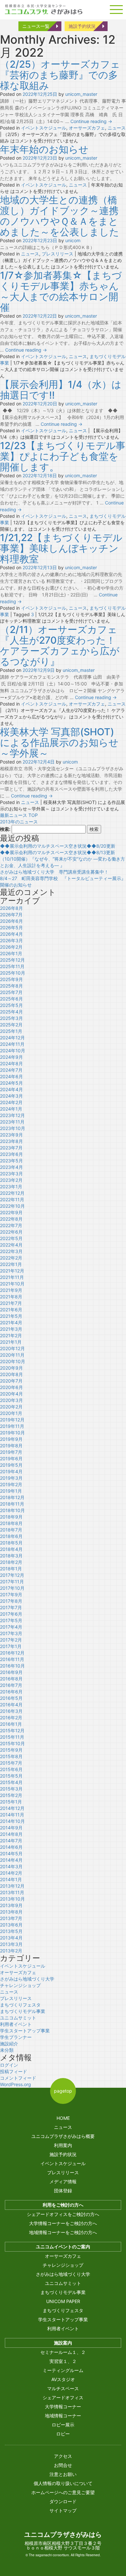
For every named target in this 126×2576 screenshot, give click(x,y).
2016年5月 (11, 1698)
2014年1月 (11, 1879)
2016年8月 (11, 1679)
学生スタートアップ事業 (25, 2031)
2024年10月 (13, 1051)
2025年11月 (12, 966)
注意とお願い (63, 2474)
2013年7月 (11, 1918)
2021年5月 (11, 1316)
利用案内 (63, 2145)
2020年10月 (13, 1361)
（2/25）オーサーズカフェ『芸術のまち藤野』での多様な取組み (60, 75)
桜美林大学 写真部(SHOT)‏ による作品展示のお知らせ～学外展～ (59, 742)
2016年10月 (12, 1666)
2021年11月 (12, 1277)
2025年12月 (12, 960)
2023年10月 (13, 1128)
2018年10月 (12, 1510)
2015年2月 (11, 1795)
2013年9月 (11, 1905)
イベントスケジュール (44, 128)
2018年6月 (11, 1536)
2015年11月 (12, 1737)
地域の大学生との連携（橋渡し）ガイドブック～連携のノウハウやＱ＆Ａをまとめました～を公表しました (60, 216)
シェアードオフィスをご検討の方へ (63, 2214)
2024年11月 (12, 1044)
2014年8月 (11, 1834)
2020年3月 (11, 1400)
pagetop (63, 2091)
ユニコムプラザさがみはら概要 (63, 2136)
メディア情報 (63, 2181)
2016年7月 (11, 1685)
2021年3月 (11, 1329)
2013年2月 (11, 1951)
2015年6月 (11, 1769)
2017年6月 (11, 1614)
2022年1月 (11, 1264)
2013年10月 (12, 1899)
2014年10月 (12, 1821)
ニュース (117, 128)
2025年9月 (11, 979)
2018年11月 (12, 1504)
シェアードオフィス (63, 2397)
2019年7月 (11, 1452)
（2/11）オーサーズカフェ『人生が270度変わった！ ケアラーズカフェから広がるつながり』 (60, 645)
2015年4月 (11, 1782)
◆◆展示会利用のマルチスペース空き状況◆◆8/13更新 (58, 852)
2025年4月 (11, 1012)
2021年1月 (11, 1342)
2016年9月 (11, 1672)
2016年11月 (12, 1659)
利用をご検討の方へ (63, 2205)
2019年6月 (11, 1458)
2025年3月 (11, 1018)
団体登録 (63, 2191)
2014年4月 (11, 1860)
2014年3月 (11, 1866)
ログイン (9, 2065)
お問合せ (63, 2465)
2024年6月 (11, 1076)
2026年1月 (11, 953)
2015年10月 (12, 1743)
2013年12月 (12, 1886)
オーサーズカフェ (87, 128)
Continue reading (91, 121)
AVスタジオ (63, 2379)
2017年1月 (11, 1646)
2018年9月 (11, 1517)
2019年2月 (11, 1484)
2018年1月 (11, 1569)
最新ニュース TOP (19, 815)
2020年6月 (11, 1387)
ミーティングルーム (63, 2370)
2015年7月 (11, 1763)
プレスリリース (58, 254)
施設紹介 (9, 2044)
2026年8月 (11, 908)
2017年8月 (11, 1601)
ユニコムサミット (18, 2018)
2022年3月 (11, 1251)
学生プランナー (16, 2037)
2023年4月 (11, 1167)
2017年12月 (12, 1575)
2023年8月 (11, 1141)
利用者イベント (16, 2024)
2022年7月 (11, 1225)
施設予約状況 (82, 26)
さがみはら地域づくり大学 (27, 1979)
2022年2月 (11, 1258)
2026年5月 (11, 927)
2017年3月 (11, 1633)
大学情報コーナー (63, 2407)
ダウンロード (63, 2501)
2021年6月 (11, 1310)
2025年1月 (11, 1031)
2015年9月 (11, 1750)
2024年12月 (12, 1038)
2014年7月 (11, 1841)
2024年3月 (11, 1096)
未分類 (7, 2050)
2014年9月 (11, 1828)
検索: (5, 829)
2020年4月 (11, 1394)
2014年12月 (12, 1808)
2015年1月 (11, 1802)
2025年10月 (13, 973)
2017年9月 (11, 1594)
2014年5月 (11, 1853)
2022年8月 (11, 1219)
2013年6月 (11, 1925)
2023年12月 (12, 1115)
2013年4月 (11, 1938)
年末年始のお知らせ (44, 149)
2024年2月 (11, 1102)
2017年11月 (12, 1582)
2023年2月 (11, 1180)
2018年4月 (11, 1549)
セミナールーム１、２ (63, 2352)
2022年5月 (11, 1238)
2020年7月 (11, 1381)
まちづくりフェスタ (20, 2005)
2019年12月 (12, 1420)
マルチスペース (63, 2388)
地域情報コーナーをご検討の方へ (63, 2232)
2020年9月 (11, 1368)
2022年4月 (11, 1245)
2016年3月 (11, 1711)
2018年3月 (11, 1556)
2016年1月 (11, 1724)
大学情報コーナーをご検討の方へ (63, 2223)
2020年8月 (11, 1374)
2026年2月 (11, 947)
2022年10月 (12, 1206)
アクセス (63, 2456)
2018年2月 (11, 1562)
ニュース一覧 (36, 26)
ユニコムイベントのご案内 (63, 2247)
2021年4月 (11, 1322)
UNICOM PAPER (63, 2301)
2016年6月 (11, 1692)
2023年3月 (11, 1174)
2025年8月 (11, 986)
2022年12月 (12, 1193)
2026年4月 (11, 934)
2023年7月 (11, 1148)
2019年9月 (11, 1439)
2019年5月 (11, 1465)
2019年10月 (12, 1433)
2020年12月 (12, 1348)
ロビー (63, 2434)
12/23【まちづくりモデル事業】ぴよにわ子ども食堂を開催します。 (63, 456)
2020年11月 (12, 1355)
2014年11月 (12, 1815)
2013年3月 (11, 1944)
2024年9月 (11, 1057)
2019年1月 (11, 1491)
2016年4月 (11, 1705)
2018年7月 (11, 1530)
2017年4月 (11, 1627)
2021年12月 (12, 1271)
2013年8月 (11, 1912)
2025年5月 (11, 1005)
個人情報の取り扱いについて (63, 2483)
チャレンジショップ (20, 1985)
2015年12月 (12, 1730)
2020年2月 (11, 1407)
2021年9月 (11, 1290)
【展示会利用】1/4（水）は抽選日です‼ (61, 390)
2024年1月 (11, 1109)
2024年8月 (11, 1063)
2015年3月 (11, 1789)
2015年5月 (11, 1776)
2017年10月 (12, 1588)
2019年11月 (12, 1426)
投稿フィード (14, 2071)
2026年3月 (11, 940)
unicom (73, 240)
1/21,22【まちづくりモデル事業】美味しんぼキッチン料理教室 (61, 548)
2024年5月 (11, 1083)
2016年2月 (11, 1717)
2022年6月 (11, 1232)
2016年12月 (12, 1653)
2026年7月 (11, 915)
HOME (63, 2118)
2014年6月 (11, 1847)
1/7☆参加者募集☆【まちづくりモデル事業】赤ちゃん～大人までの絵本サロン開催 (61, 291)
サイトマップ (63, 2510)
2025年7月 (11, 992)
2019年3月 (11, 1478)
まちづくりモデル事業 (23, 2011)
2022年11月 (12, 1199)
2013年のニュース (19, 822)
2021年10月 (12, 1284)
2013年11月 (12, 1892)
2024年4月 (11, 1089)
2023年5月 (11, 1161)
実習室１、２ (63, 2361)
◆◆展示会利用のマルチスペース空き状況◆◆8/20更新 (58, 846)
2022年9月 (11, 1212)
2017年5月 (11, 1620)
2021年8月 (11, 1297)
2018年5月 (11, 1543)
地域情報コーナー (63, 2416)
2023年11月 (12, 1122)
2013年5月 (11, 1931)
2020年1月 (11, 1413)
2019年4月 (11, 1471)
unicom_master (81, 94)
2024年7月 (11, 1070)
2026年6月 (11, 921)
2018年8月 (11, 1523)
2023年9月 (11, 1135)
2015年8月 (11, 1756)
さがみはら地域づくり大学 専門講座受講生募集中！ (54, 872)
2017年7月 (11, 1607)
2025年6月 (11, 999)
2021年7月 (11, 1303)
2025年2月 (11, 1025)
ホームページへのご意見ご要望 (63, 2492)
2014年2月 (11, 1873)
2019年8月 (11, 1446)
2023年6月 (11, 1154)
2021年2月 (11, 1335)
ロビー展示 (63, 2425)
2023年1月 (11, 1186)
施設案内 (63, 2343)
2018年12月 (12, 1497)
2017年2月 (11, 1640)
